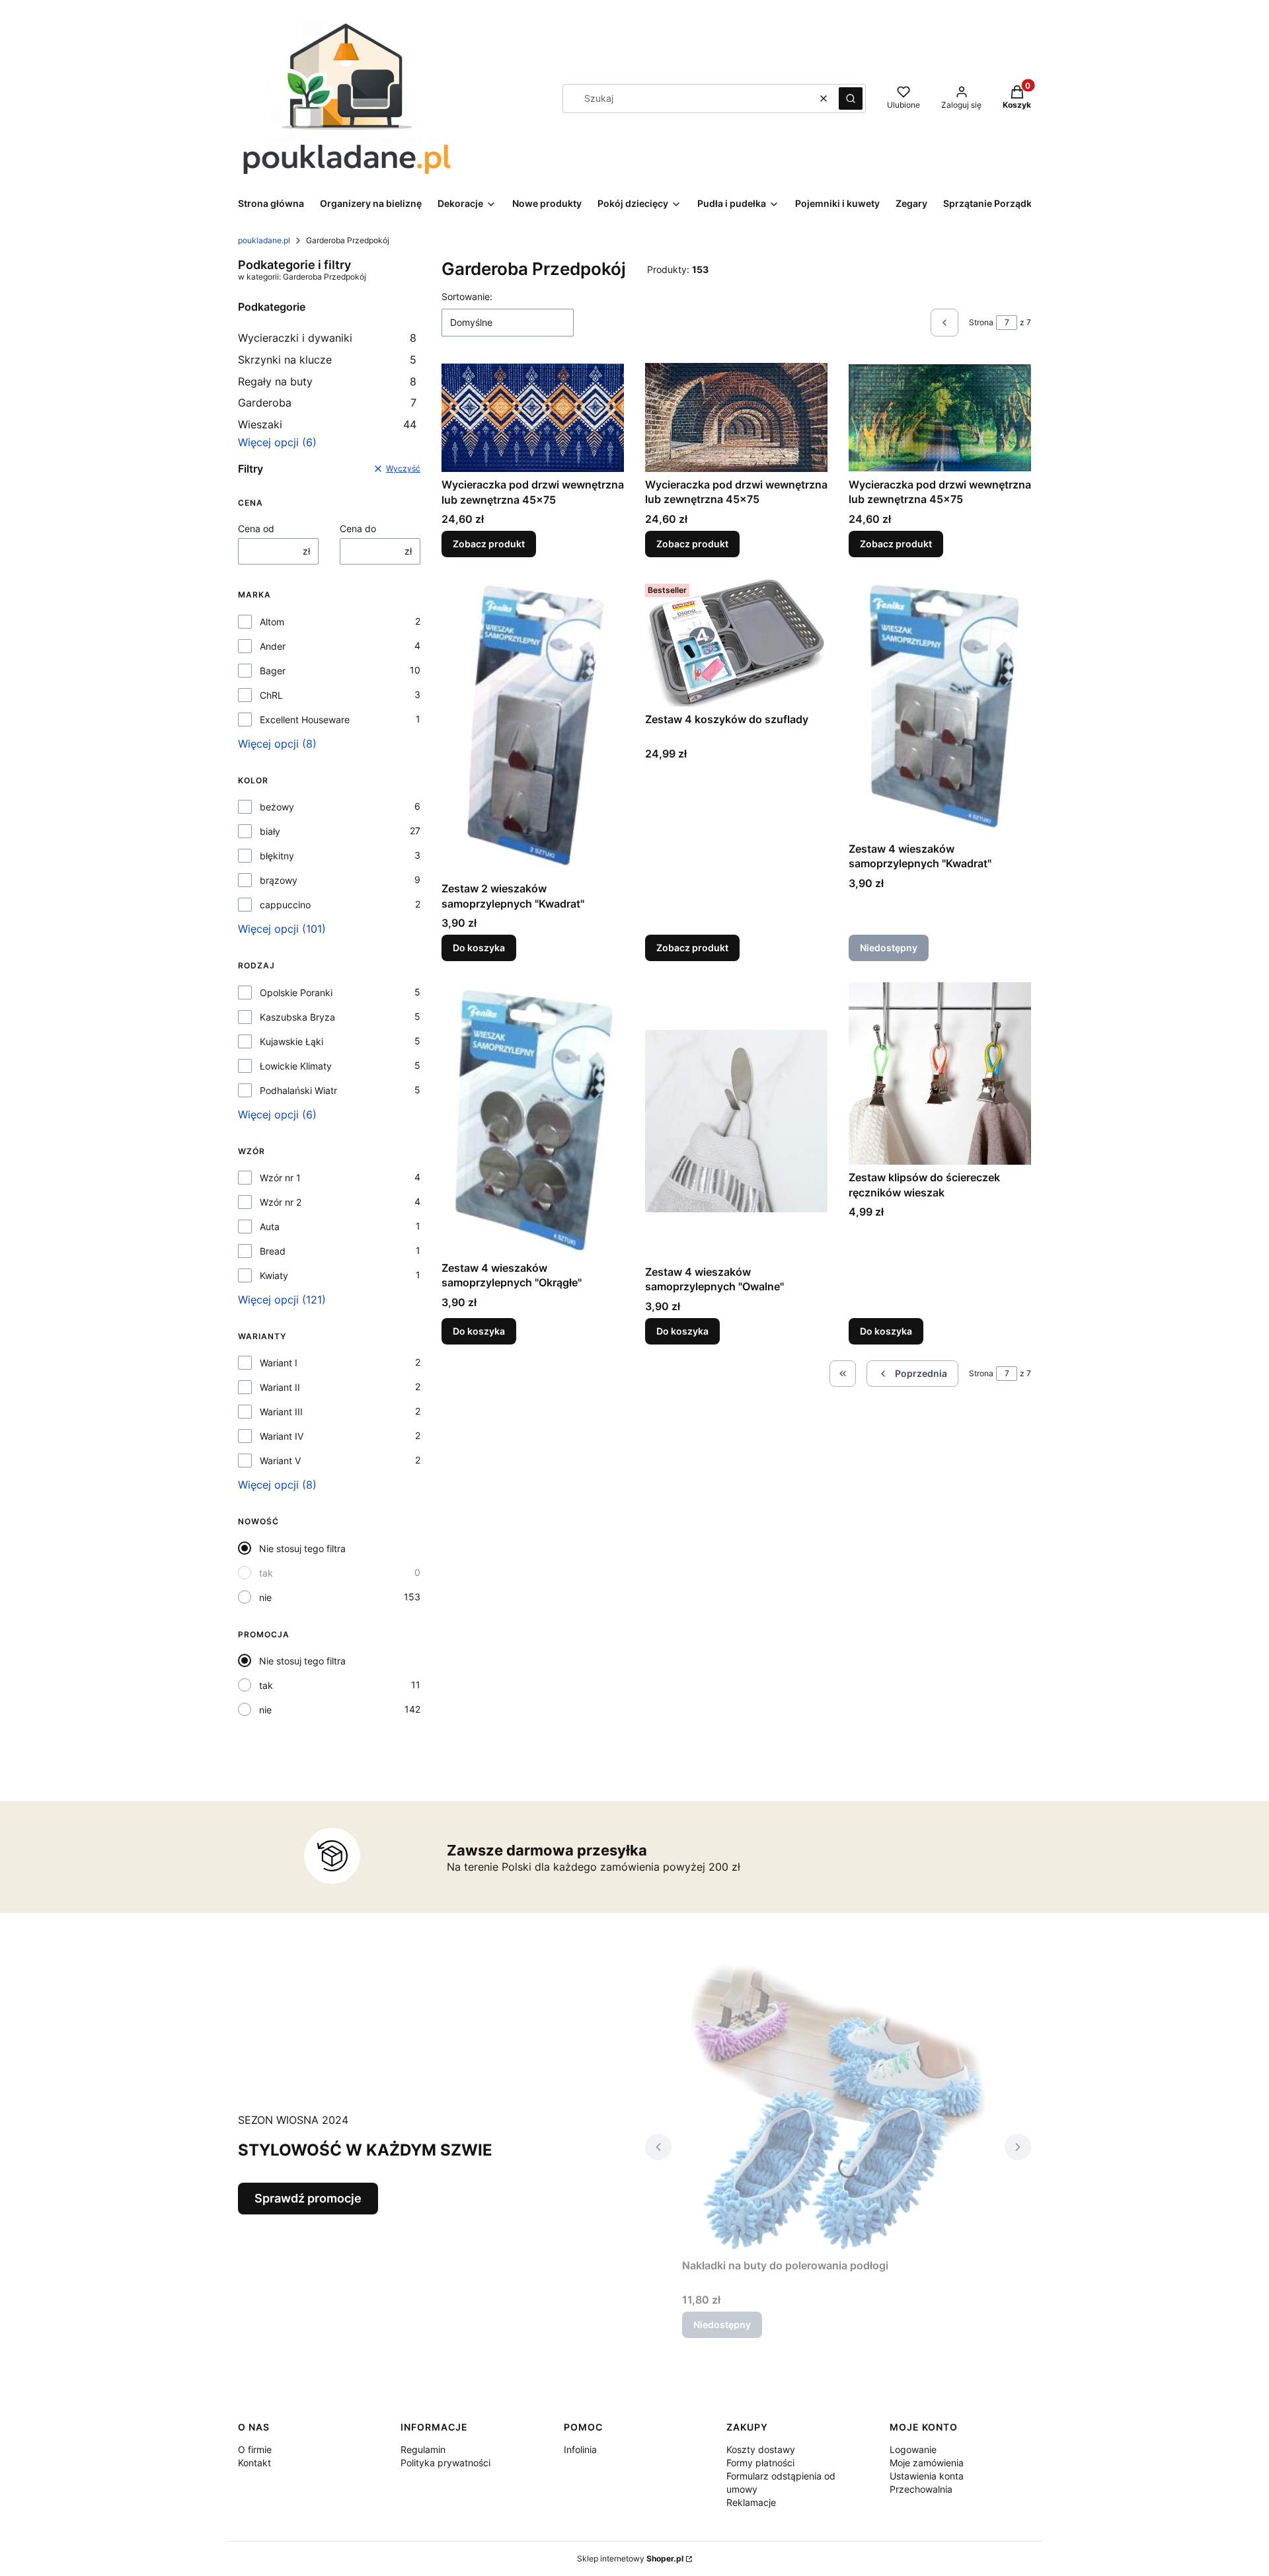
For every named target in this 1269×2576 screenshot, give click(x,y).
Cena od (256, 528)
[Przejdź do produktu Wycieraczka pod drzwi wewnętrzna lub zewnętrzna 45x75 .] (940, 417)
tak (266, 1573)
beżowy (277, 807)
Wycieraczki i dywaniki (327, 338)
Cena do (358, 528)
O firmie (255, 2449)
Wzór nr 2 (281, 1202)
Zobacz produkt (489, 544)
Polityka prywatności (445, 2463)
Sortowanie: (467, 296)
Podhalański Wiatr (298, 1090)
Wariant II (280, 1387)
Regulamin (423, 2449)
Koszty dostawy (761, 2449)
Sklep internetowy (630, 2558)
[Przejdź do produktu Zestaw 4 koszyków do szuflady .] (736, 643)
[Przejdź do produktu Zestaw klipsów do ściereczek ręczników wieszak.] (940, 1073)
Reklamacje (751, 2502)
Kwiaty (274, 1275)
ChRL (271, 695)
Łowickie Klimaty (296, 1066)
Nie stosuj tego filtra (302, 1548)
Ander (273, 646)
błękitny (277, 856)
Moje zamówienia (927, 2463)
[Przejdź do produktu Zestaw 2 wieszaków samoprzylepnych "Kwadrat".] (533, 727)
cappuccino (285, 905)
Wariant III (281, 1412)
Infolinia (580, 2449)
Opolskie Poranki (296, 993)
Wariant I (279, 1363)
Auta (270, 1227)
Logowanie (913, 2449)
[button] (851, 98)
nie (265, 1597)
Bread (273, 1251)
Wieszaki (327, 424)
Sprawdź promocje (308, 2198)
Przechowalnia (921, 2489)
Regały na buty (327, 381)
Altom (272, 622)
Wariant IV (282, 1436)
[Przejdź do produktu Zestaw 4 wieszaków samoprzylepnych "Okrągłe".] (533, 1118)
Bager (273, 671)
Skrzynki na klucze (327, 360)
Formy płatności (760, 2463)
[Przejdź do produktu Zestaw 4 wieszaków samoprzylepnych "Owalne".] (736, 1120)
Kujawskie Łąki (291, 1041)
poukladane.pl (264, 240)
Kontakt (254, 2463)
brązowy (279, 880)
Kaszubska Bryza (297, 1017)
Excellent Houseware (305, 720)
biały (270, 831)
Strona (981, 322)
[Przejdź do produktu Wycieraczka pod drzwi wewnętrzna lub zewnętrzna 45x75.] (533, 417)
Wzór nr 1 (280, 1178)
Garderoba (327, 403)
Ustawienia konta (927, 2476)
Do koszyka (479, 948)
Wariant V (280, 1461)
